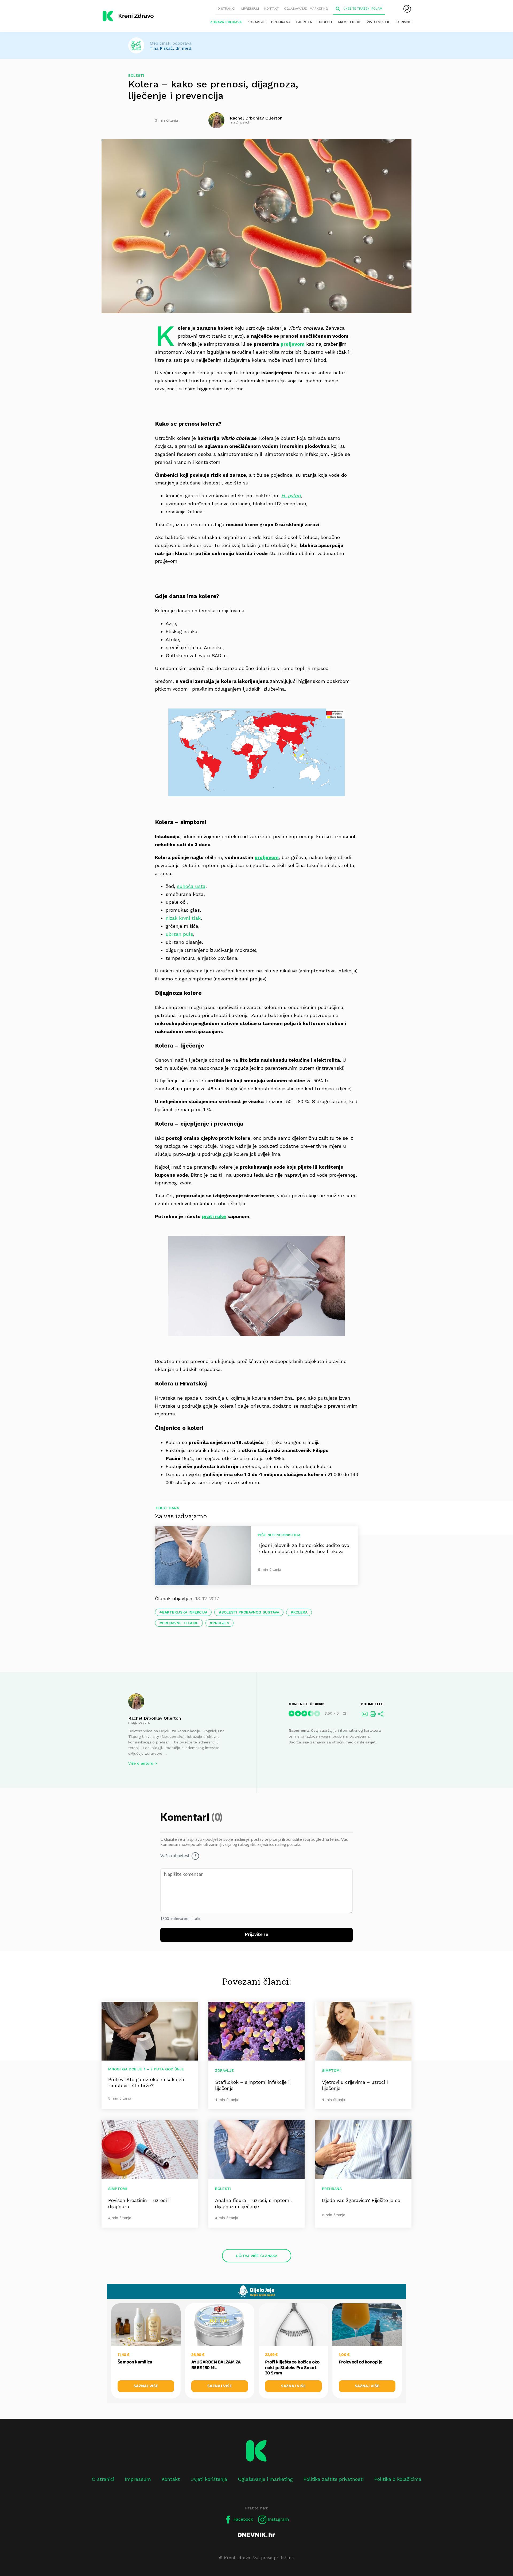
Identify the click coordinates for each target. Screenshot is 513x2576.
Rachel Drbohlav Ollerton (155, 1718)
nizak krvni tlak (183, 918)
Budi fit (325, 22)
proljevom (293, 344)
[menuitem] (407, 9)
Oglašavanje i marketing (306, 9)
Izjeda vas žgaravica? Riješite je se (361, 2200)
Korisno (403, 22)
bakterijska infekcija (185, 1612)
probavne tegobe (180, 1623)
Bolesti (136, 75)
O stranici (226, 9)
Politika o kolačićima (398, 2479)
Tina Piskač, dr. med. (171, 48)
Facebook (243, 2519)
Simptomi (331, 2070)
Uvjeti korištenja (209, 2479)
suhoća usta (191, 886)
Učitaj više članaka (257, 2256)
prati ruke (214, 1216)
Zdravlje (256, 22)
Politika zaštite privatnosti (334, 2479)
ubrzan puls (179, 934)
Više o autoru (141, 1763)
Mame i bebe (350, 22)
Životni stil (378, 22)
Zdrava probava (226, 22)
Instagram (278, 2519)
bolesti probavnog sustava (250, 1612)
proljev (221, 1623)
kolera (300, 1612)
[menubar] (407, 9)
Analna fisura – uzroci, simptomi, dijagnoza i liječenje (253, 2203)
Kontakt (271, 9)
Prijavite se (257, 1935)
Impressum (250, 9)
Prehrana (281, 22)
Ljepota (304, 22)
